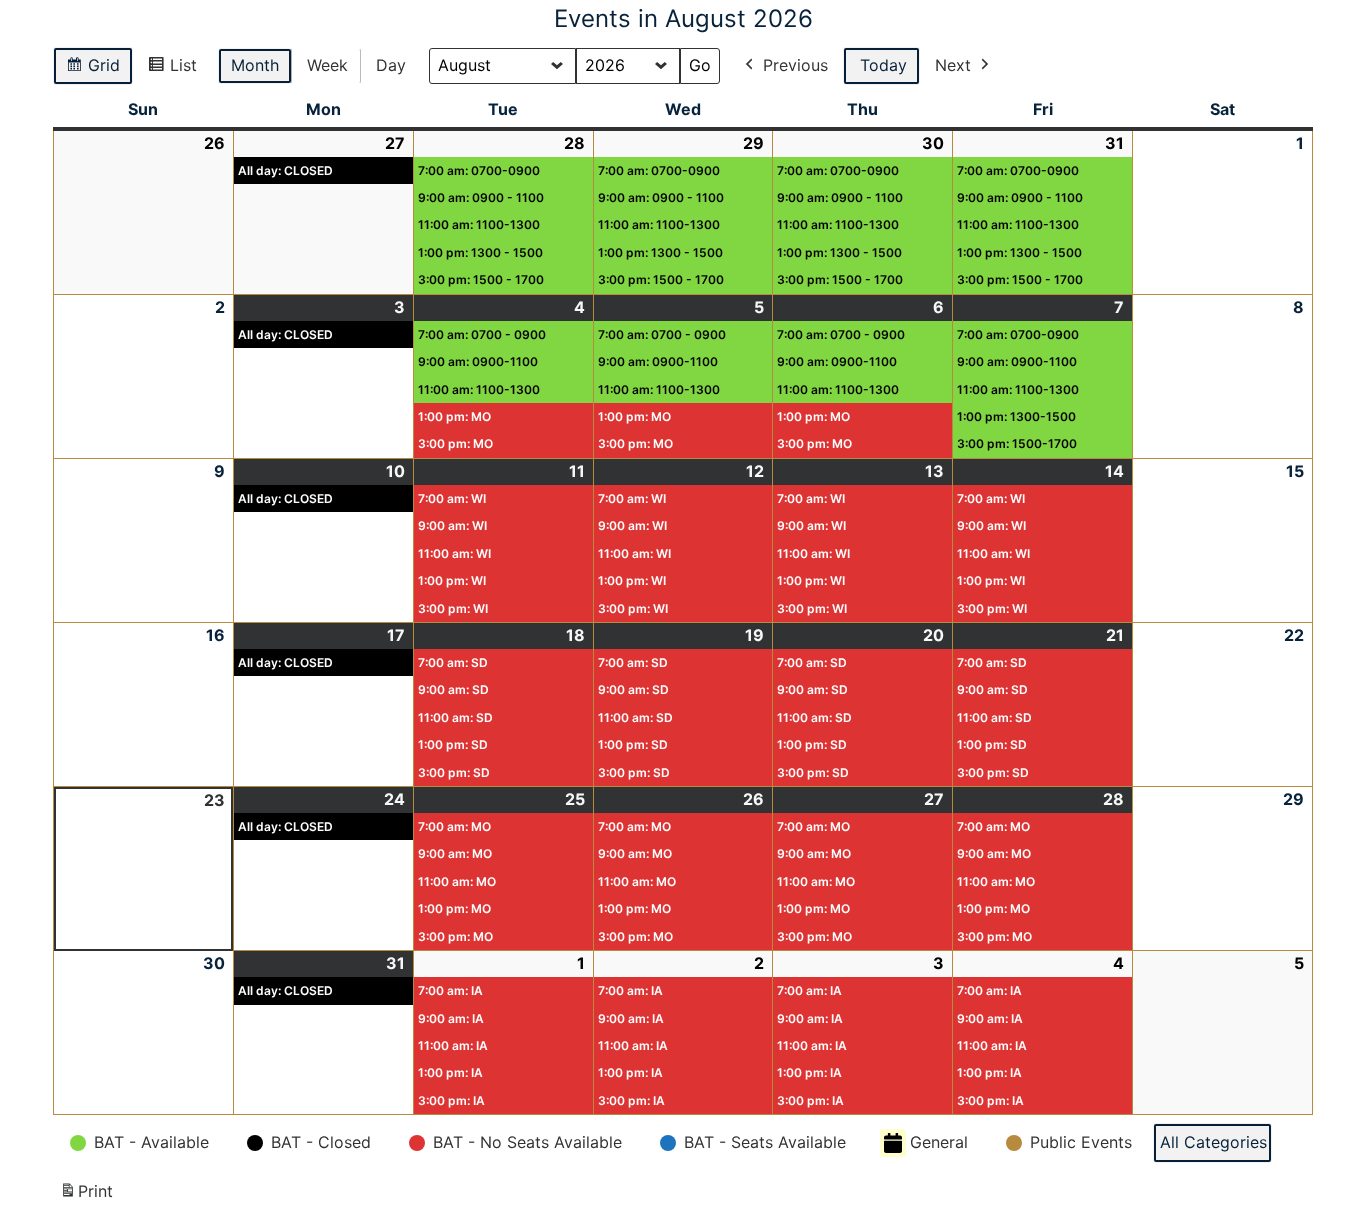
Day (391, 65)
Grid (90, 70)
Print (86, 1197)
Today (883, 65)
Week (327, 65)
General (939, 1142)
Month (255, 65)
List (170, 70)
